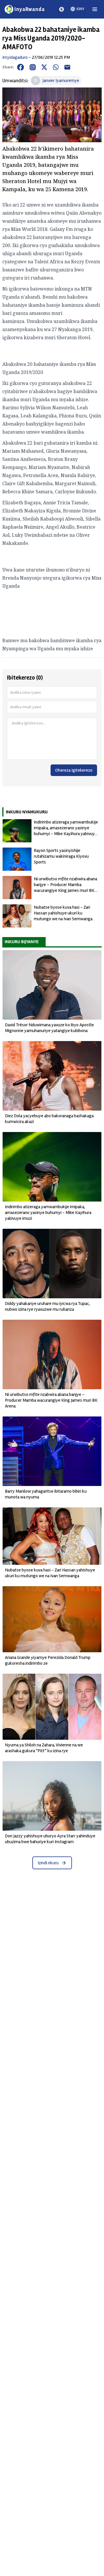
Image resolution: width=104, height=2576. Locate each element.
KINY (80, 9)
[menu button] (95, 9)
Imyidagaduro (15, 57)
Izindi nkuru (48, 1863)
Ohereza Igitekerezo (74, 770)
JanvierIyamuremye (61, 81)
